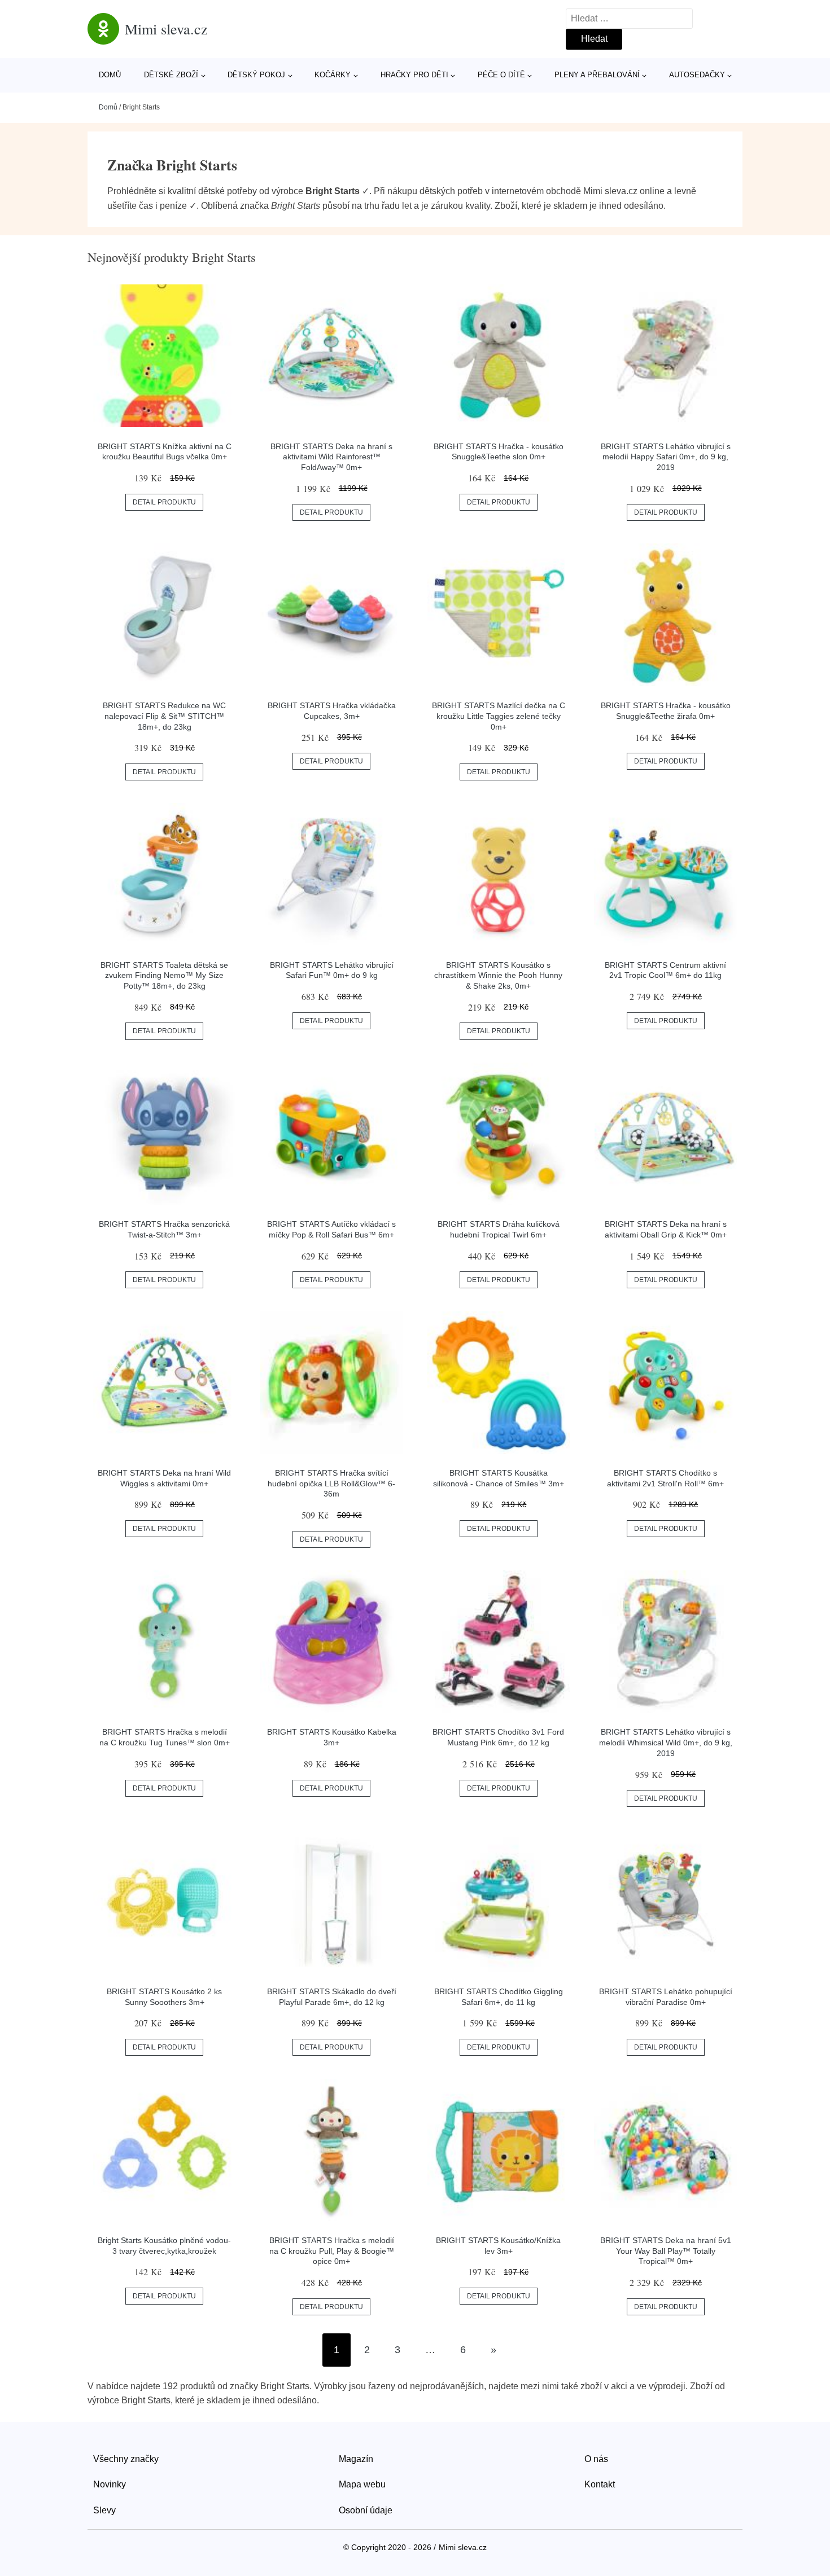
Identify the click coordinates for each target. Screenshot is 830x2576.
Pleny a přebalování (597, 75)
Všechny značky (126, 2459)
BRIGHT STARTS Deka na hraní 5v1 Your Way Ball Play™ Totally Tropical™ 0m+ (666, 2251)
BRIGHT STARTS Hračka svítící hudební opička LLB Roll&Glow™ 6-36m (331, 1483)
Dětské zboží (171, 75)
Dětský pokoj (256, 75)
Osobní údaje (366, 2510)
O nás (596, 2459)
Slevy (104, 2510)
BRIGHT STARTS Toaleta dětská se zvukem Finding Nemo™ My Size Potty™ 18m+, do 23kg (164, 975)
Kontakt (600, 2484)
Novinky (110, 2484)
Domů (110, 75)
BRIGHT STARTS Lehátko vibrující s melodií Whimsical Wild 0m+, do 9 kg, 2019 (666, 1742)
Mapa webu (362, 2484)
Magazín (356, 2459)
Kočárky (333, 75)
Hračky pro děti (414, 75)
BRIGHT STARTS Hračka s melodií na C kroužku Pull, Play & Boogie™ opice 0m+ (332, 2251)
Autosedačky (697, 75)
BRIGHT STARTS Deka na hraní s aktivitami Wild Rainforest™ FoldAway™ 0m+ (331, 457)
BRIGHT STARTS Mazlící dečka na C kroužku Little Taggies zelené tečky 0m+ (499, 716)
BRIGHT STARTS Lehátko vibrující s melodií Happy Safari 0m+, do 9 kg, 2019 (666, 457)
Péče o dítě (501, 75)
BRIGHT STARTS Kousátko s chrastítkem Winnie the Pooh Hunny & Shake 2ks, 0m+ (498, 975)
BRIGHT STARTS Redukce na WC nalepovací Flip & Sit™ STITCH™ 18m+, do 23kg (164, 716)
